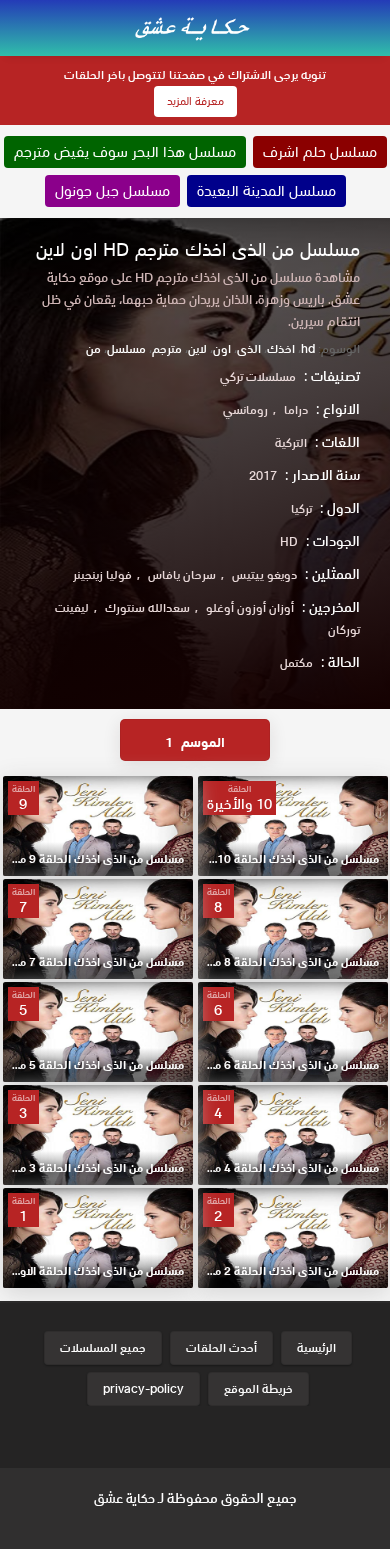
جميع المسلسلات (103, 1347)
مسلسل (126, 348)
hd (308, 348)
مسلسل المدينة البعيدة (266, 191)
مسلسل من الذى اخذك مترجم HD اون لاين (198, 249)
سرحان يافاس (182, 574)
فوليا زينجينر (102, 574)
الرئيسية (316, 1347)
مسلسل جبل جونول (112, 191)
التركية (291, 442)
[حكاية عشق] (195, 26)
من (93, 348)
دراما (296, 409)
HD (289, 541)
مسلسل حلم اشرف (320, 152)
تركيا (301, 508)
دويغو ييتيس (264, 574)
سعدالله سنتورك (147, 607)
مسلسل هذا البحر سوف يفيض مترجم (125, 152)
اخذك (281, 348)
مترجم (167, 348)
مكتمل (296, 662)
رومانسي (245, 409)
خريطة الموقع (258, 1388)
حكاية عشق (124, 1498)
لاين (197, 348)
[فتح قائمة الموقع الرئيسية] (374, 12)
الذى (249, 348)
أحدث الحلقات (221, 1347)
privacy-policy (143, 1388)
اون (222, 348)
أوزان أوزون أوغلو (250, 607)
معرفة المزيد (195, 101)
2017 (263, 475)
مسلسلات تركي (258, 376)
